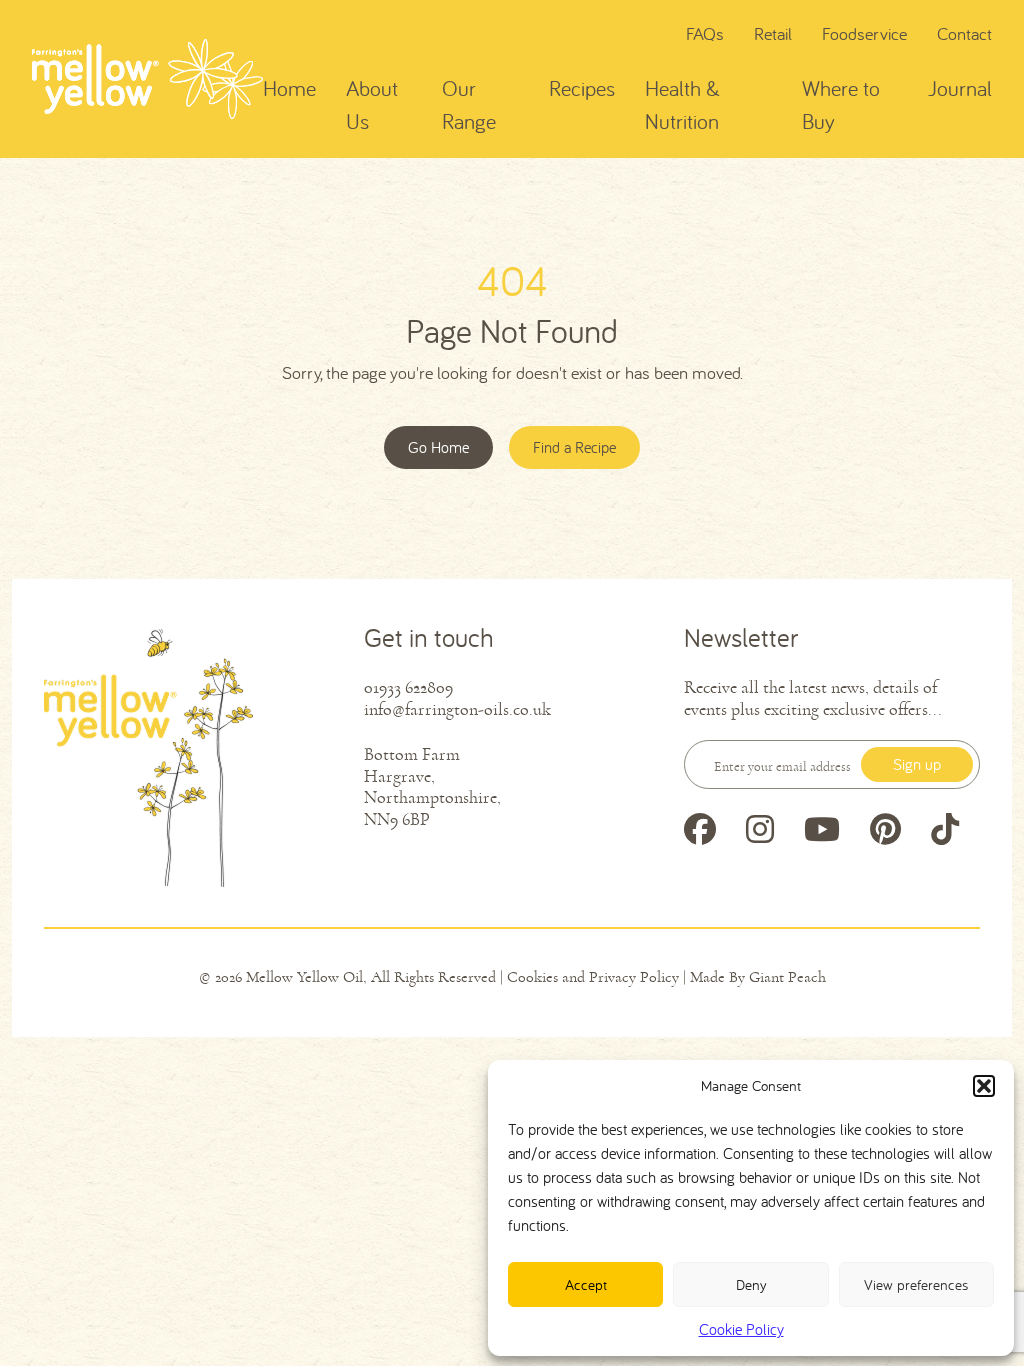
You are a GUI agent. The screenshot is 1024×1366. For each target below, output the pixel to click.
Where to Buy (841, 104)
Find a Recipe (574, 447)
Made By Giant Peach (758, 977)
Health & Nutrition (682, 104)
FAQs (705, 33)
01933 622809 (408, 687)
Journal (960, 88)
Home (289, 88)
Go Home (438, 447)
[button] (984, 1086)
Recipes (582, 88)
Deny (751, 1284)
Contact (964, 33)
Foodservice (864, 33)
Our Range (469, 104)
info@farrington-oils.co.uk (457, 709)
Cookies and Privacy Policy (593, 977)
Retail (773, 33)
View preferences (916, 1284)
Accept (586, 1284)
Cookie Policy (741, 1329)
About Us (372, 104)
